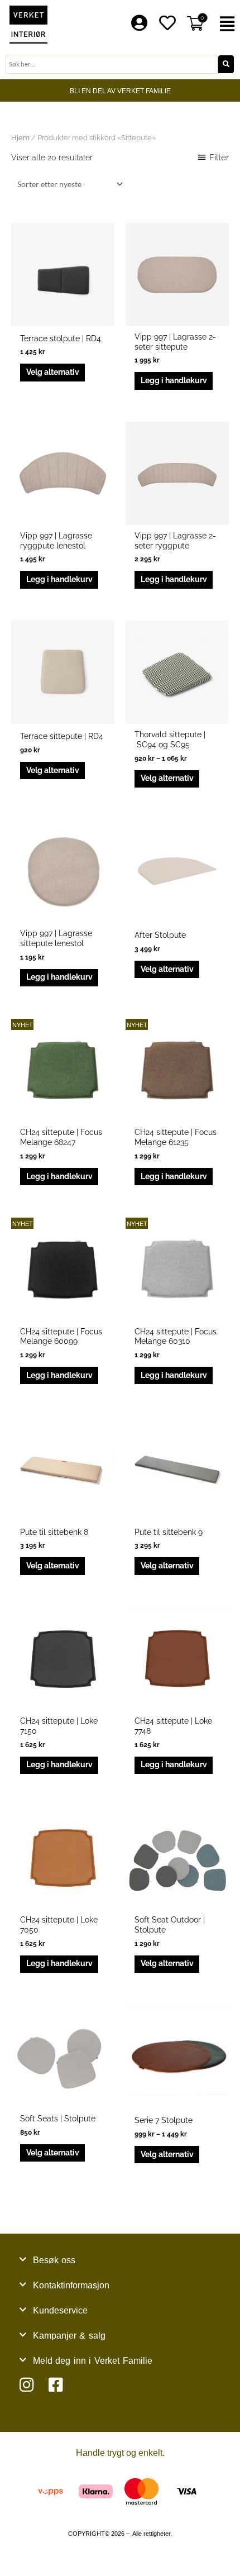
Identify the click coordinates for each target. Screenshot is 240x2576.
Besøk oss (54, 2260)
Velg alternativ (53, 372)
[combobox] (112, 64)
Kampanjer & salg (69, 2336)
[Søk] (226, 64)
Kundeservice (60, 2310)
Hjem (20, 138)
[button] (227, 24)
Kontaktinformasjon (71, 2285)
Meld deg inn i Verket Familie (93, 2361)
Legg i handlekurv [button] (174, 380)
